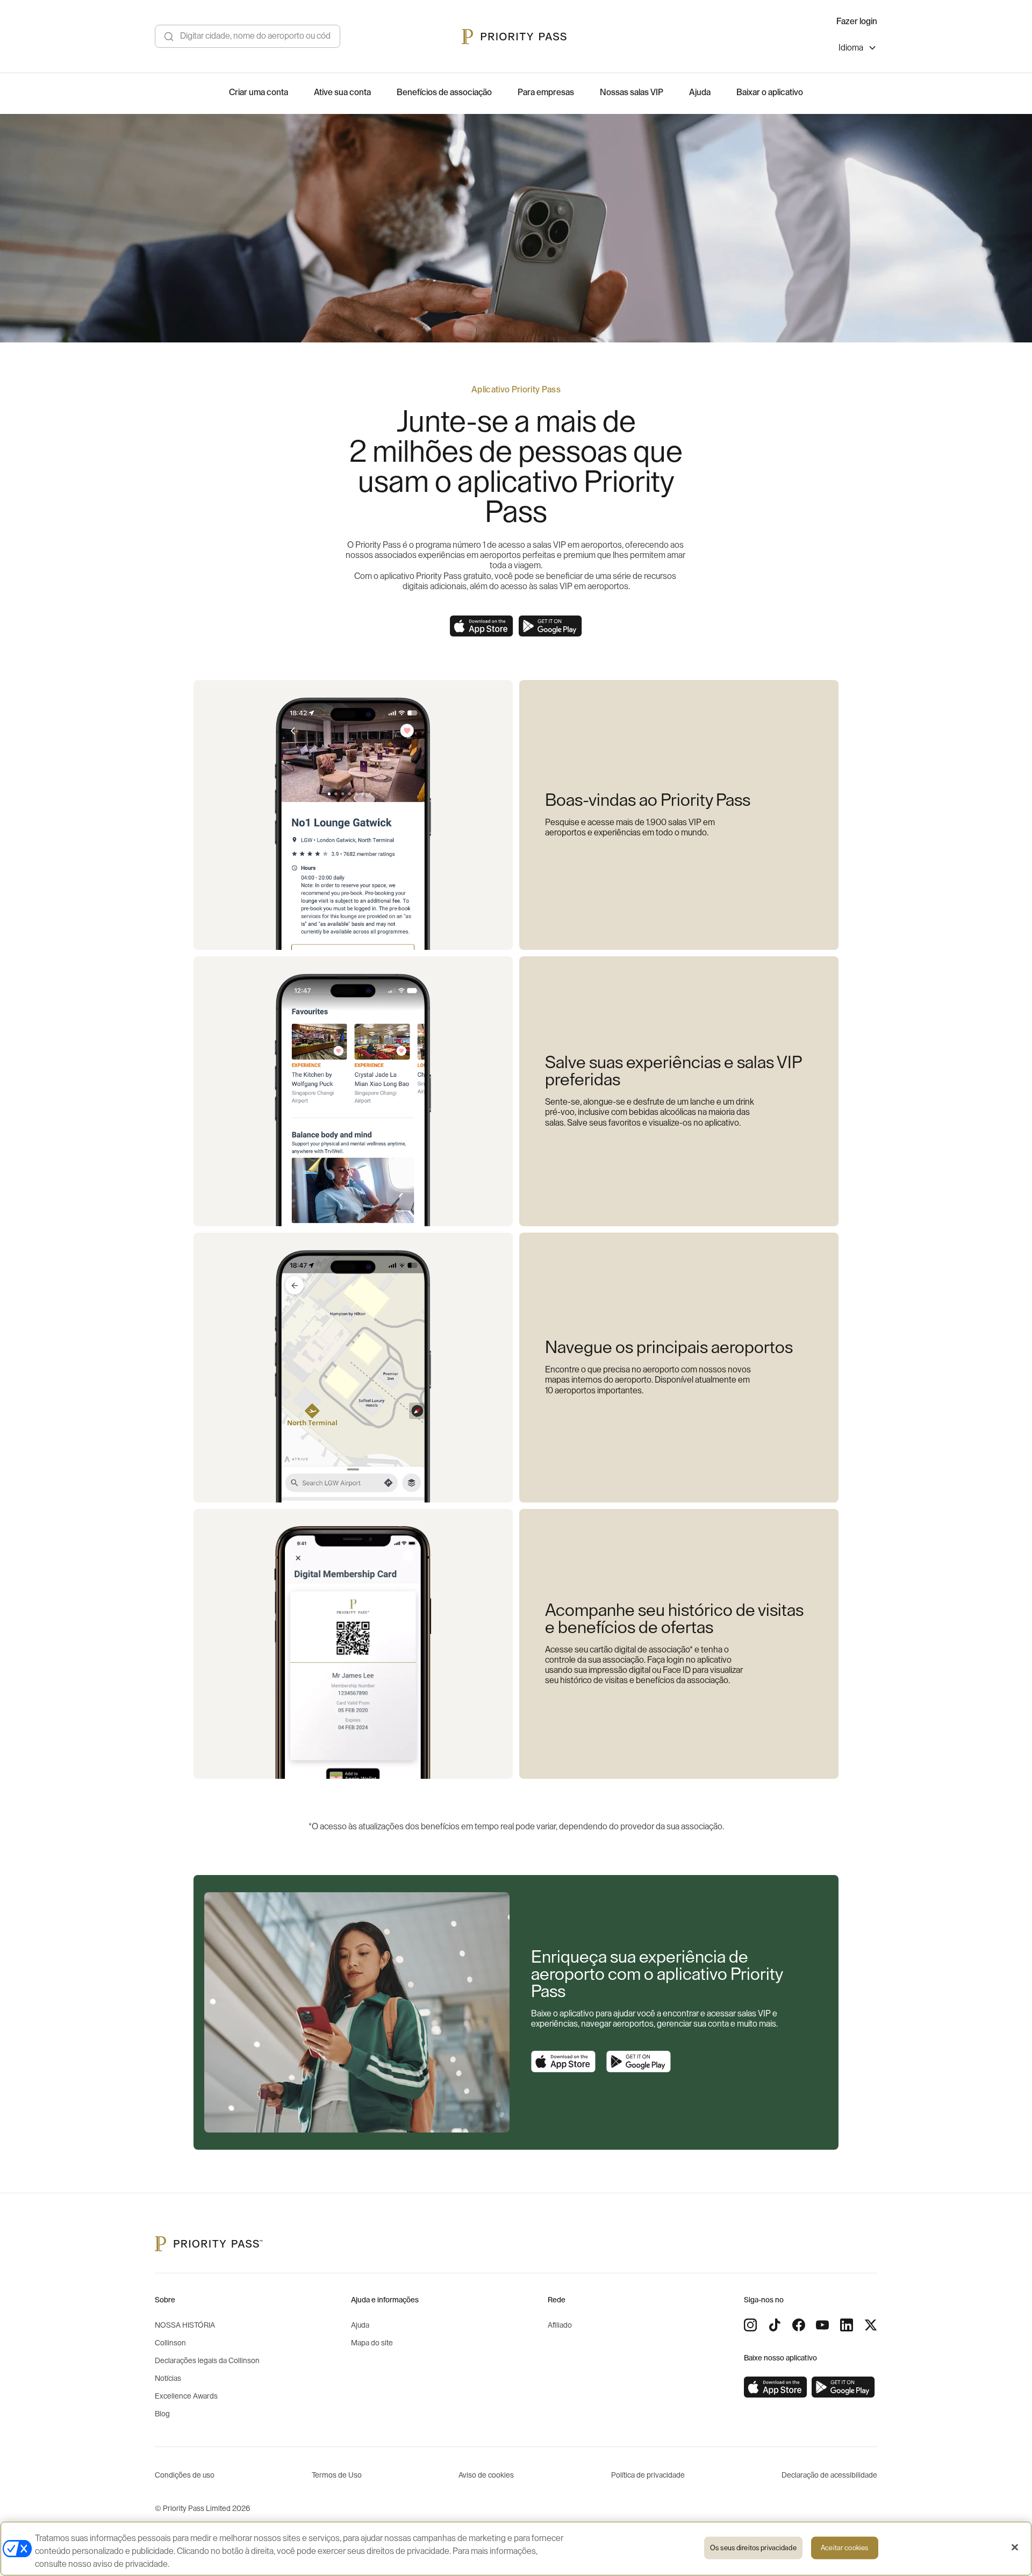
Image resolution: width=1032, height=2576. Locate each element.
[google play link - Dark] (550, 626)
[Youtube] (822, 2325)
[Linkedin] (847, 2325)
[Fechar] (1015, 2548)
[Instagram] (750, 2325)
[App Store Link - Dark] (482, 626)
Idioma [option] (851, 48)
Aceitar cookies (844, 2548)
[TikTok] (775, 2325)
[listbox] (858, 49)
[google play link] (639, 2062)
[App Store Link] (563, 2062)
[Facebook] (799, 2325)
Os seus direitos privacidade (753, 2548)
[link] (776, 2387)
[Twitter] (871, 2325)
